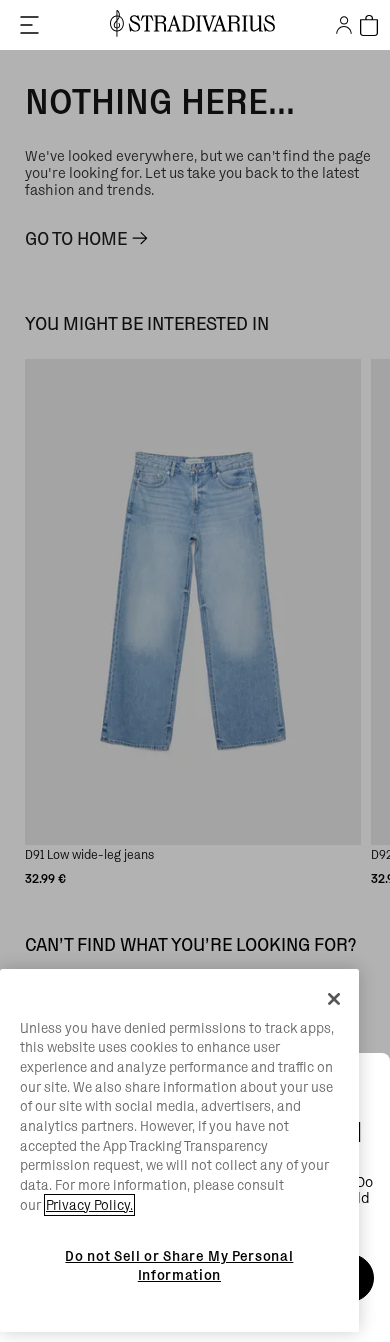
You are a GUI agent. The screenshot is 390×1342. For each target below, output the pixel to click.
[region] (179, 1151)
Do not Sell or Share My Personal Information (179, 1265)
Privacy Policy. (89, 1205)
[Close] (334, 999)
